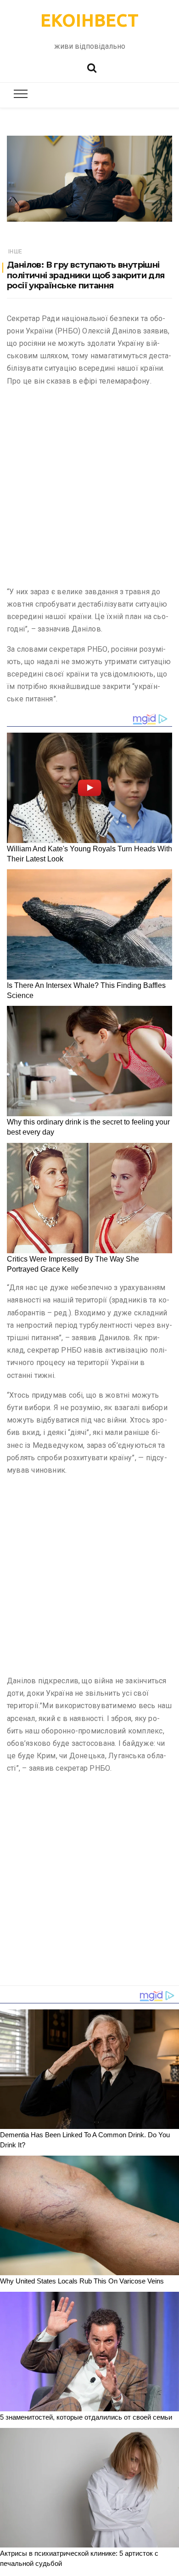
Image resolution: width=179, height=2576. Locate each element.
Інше (15, 252)
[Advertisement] (89, 488)
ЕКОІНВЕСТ (89, 20)
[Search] (92, 67)
